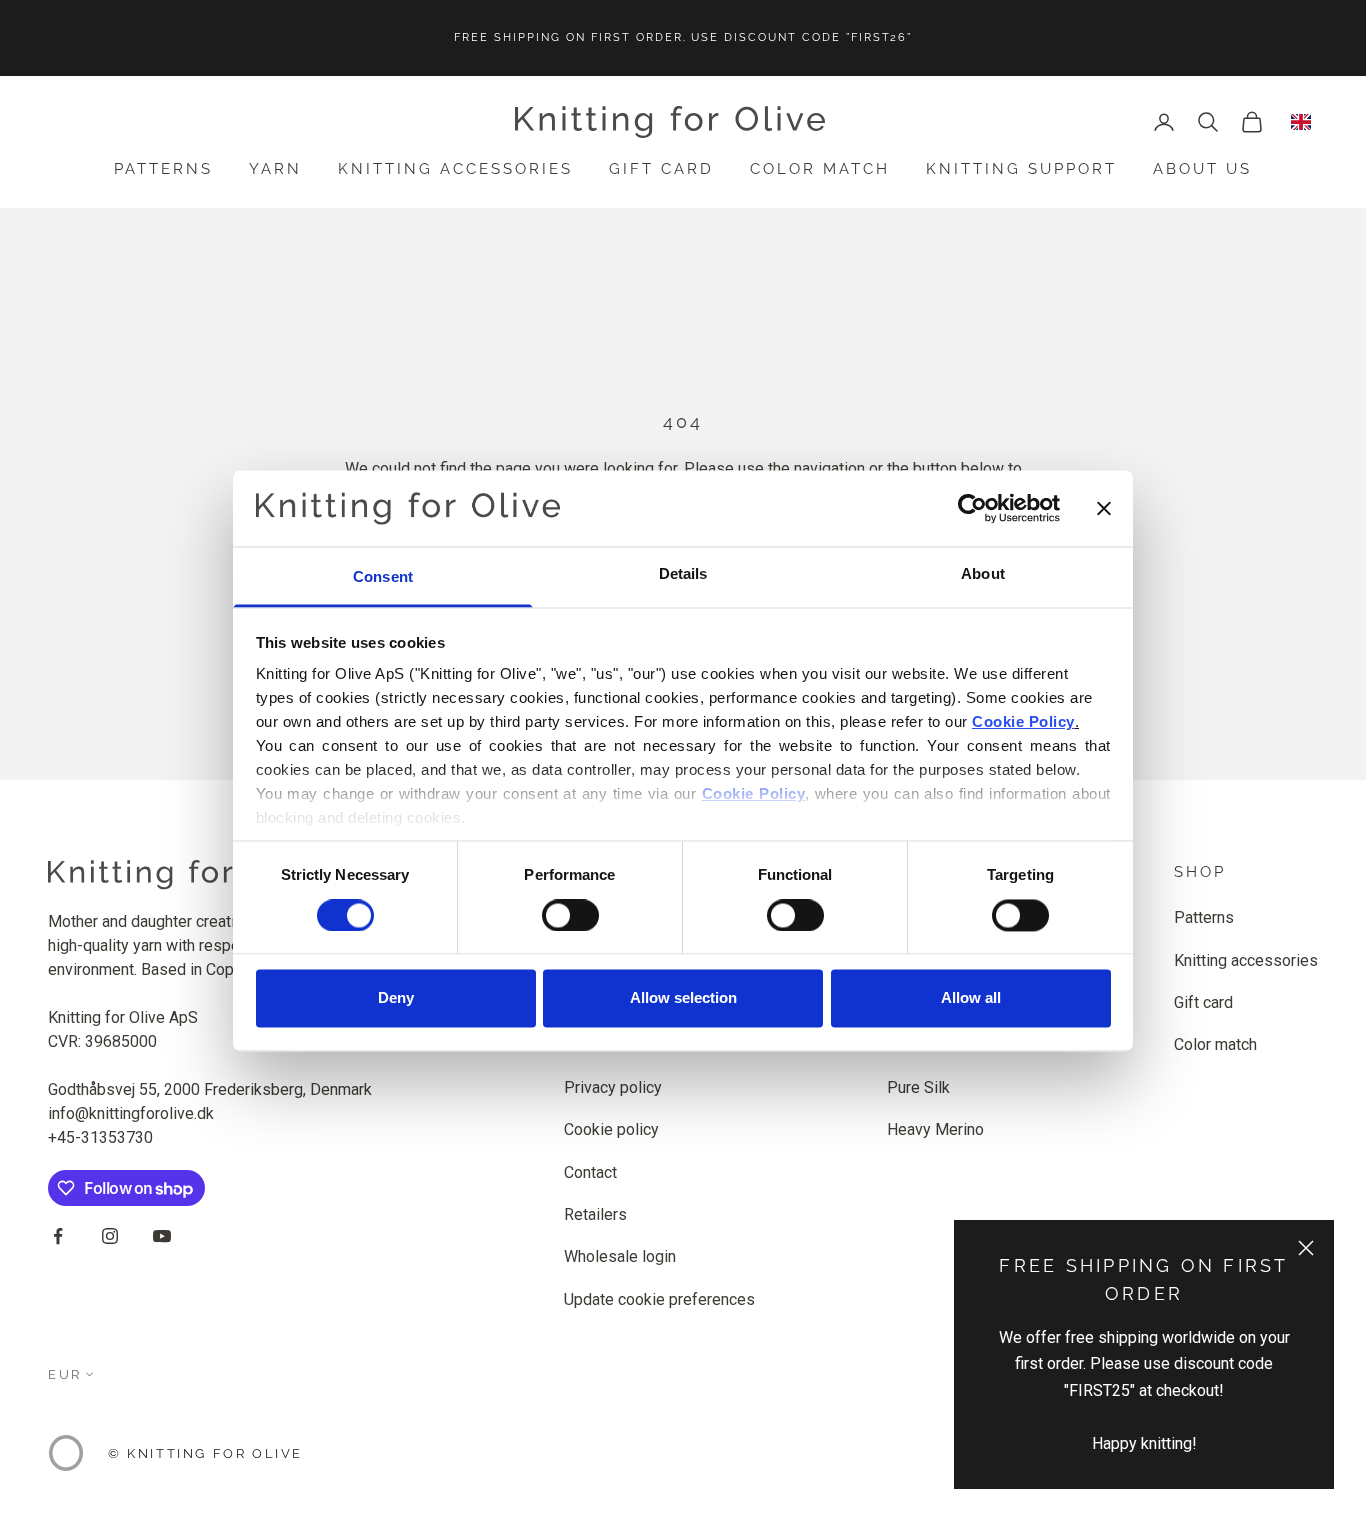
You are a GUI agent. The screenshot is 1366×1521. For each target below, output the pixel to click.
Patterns (163, 169)
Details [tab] (683, 574)
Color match (820, 169)
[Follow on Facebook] (58, 1236)
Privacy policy (613, 1087)
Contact (590, 1172)
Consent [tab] (383, 577)
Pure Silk (918, 1087)
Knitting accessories (455, 169)
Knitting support (1021, 169)
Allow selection (683, 998)
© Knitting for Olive (205, 1453)
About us (1202, 169)
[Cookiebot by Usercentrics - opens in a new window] (972, 508)
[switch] (570, 915)
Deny (396, 998)
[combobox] (1301, 122)
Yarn (275, 169)
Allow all (971, 998)
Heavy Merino (935, 1129)
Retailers (595, 1214)
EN (1301, 122)
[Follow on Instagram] (110, 1236)
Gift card (661, 169)
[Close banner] (1104, 508)
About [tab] (983, 574)
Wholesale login (620, 1256)
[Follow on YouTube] (162, 1236)
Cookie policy (611, 1129)
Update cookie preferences (659, 1299)
